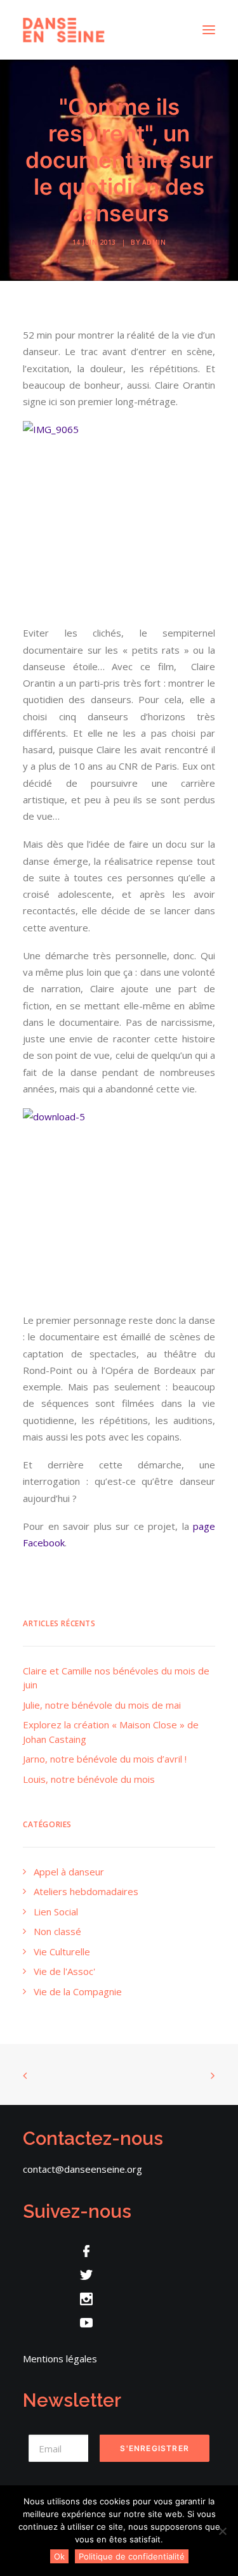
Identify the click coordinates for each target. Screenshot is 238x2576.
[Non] (222, 2531)
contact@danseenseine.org (83, 2169)
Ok (59, 2556)
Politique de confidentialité (132, 2556)
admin (154, 242)
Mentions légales (60, 2359)
